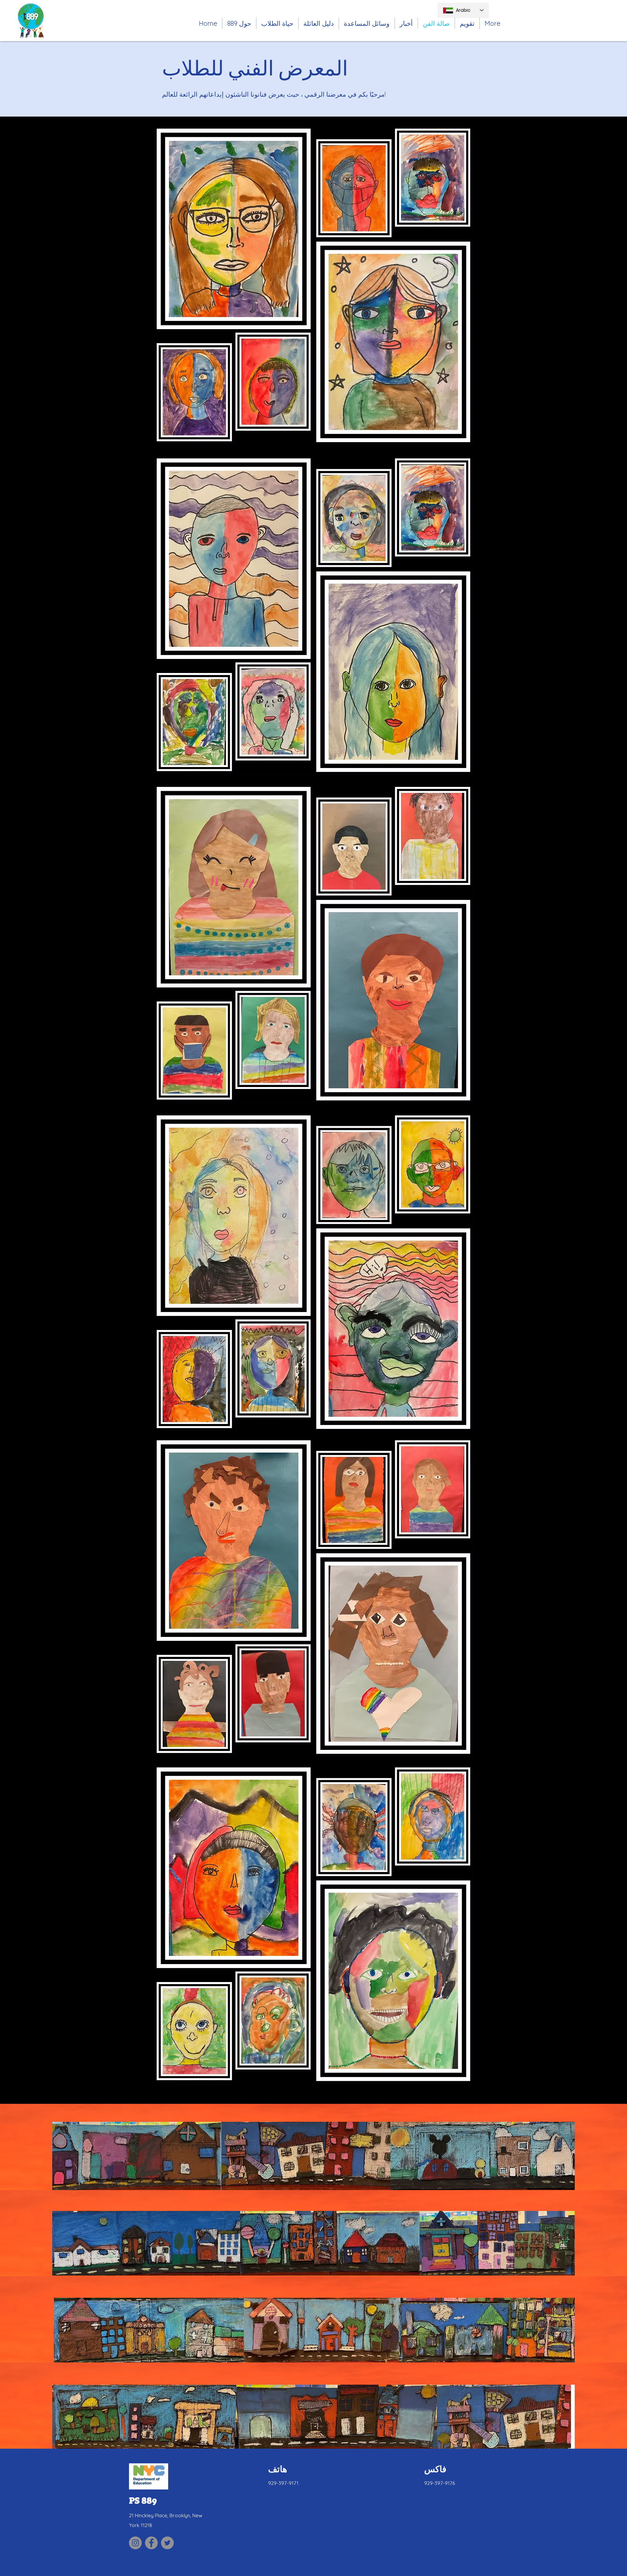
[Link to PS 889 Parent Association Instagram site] (135, 2543)
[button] (277, 23)
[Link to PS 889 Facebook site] (151, 2543)
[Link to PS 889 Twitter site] (167, 2543)
